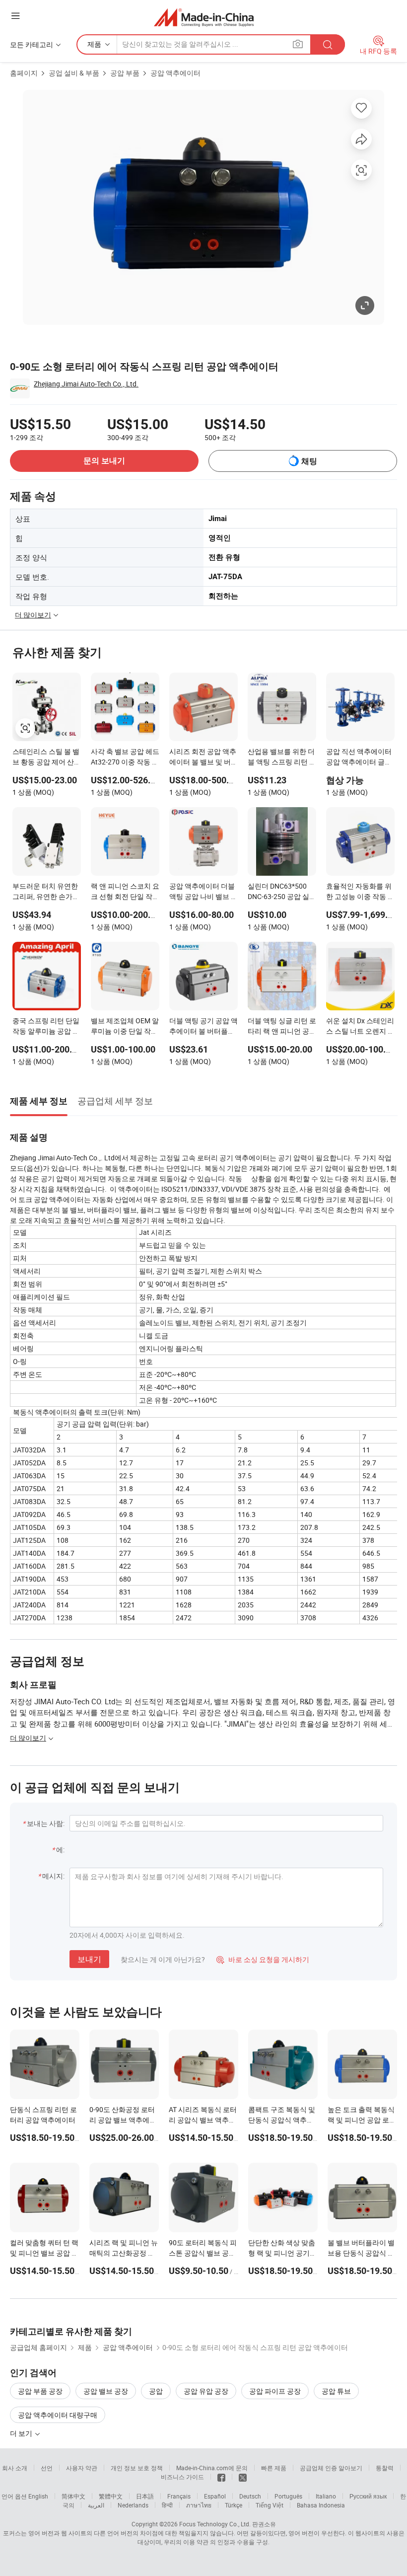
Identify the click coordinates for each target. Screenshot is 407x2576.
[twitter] (243, 2477)
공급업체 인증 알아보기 (331, 2468)
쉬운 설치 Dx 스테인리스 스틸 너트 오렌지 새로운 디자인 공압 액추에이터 (360, 1027)
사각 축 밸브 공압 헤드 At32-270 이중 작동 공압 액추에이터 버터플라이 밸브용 (125, 758)
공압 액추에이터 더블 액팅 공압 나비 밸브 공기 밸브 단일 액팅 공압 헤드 (203, 892)
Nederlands (133, 2505)
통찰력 (385, 2468)
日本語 (145, 2496)
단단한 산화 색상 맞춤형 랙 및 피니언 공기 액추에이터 (282, 2253)
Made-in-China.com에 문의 (212, 2468)
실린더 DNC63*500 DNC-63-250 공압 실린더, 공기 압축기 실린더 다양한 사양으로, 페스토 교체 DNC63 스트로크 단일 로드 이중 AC (282, 892)
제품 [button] (94, 44)
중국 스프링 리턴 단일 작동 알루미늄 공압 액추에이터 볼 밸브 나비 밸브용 (46, 1027)
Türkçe (234, 2505)
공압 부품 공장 (40, 2391)
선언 (47, 2468)
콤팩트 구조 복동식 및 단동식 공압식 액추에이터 (282, 2120)
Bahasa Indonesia (321, 2505)
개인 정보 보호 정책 (137, 2468)
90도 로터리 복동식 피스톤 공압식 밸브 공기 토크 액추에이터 (203, 2253)
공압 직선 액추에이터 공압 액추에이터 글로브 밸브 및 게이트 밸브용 (360, 758)
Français (179, 2496)
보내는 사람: (46, 1823)
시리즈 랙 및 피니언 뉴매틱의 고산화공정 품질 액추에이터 (124, 2253)
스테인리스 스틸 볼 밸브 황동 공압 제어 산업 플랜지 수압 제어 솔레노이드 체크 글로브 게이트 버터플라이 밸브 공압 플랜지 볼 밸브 (47, 758)
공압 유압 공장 (206, 2391)
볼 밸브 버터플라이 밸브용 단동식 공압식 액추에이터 (361, 2253)
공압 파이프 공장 (275, 2391)
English (38, 2496)
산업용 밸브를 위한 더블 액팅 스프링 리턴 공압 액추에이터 (282, 758)
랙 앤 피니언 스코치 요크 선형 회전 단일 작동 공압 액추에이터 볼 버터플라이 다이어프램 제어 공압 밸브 (125, 892)
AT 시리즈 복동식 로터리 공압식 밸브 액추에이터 (203, 2120)
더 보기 (22, 2433)
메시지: (53, 1876)
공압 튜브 (336, 2391)
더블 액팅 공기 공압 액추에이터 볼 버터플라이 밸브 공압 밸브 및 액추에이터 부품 (203, 1027)
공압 (156, 2391)
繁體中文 (111, 2496)
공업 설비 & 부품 (74, 73)
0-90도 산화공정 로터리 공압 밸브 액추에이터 (123, 2120)
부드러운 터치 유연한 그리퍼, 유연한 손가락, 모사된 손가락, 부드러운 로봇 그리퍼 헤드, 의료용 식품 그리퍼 (47, 892)
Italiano (326, 2496)
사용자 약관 (82, 2468)
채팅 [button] (309, 461)
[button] (15, 16)
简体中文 (73, 2496)
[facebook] (221, 2477)
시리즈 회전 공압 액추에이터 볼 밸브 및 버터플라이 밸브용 (203, 758)
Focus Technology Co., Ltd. (215, 2524)
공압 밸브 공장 (106, 2391)
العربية (96, 2505)
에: (60, 1850)
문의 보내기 (104, 461)
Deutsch (250, 2496)
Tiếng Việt (270, 2505)
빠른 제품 (274, 2468)
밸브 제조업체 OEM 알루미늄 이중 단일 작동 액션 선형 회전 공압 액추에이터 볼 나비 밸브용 (125, 1027)
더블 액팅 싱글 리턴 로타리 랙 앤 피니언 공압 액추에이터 (282, 1027)
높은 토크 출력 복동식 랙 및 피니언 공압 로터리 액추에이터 (362, 2120)
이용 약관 (196, 2542)
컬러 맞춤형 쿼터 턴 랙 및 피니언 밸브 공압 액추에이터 (44, 2253)
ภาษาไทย (199, 2505)
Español (215, 2496)
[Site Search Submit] (328, 44)
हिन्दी (167, 2505)
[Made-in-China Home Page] (204, 17)
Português (288, 2496)
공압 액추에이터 (175, 73)
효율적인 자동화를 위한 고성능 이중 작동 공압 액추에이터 (360, 892)
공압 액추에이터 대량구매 (58, 2415)
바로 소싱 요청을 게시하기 (263, 1959)
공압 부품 (125, 73)
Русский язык (368, 2496)
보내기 (89, 1959)
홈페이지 (24, 73)
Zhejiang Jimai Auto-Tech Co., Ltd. (86, 384)
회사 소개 (15, 2468)
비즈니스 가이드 (182, 2477)
